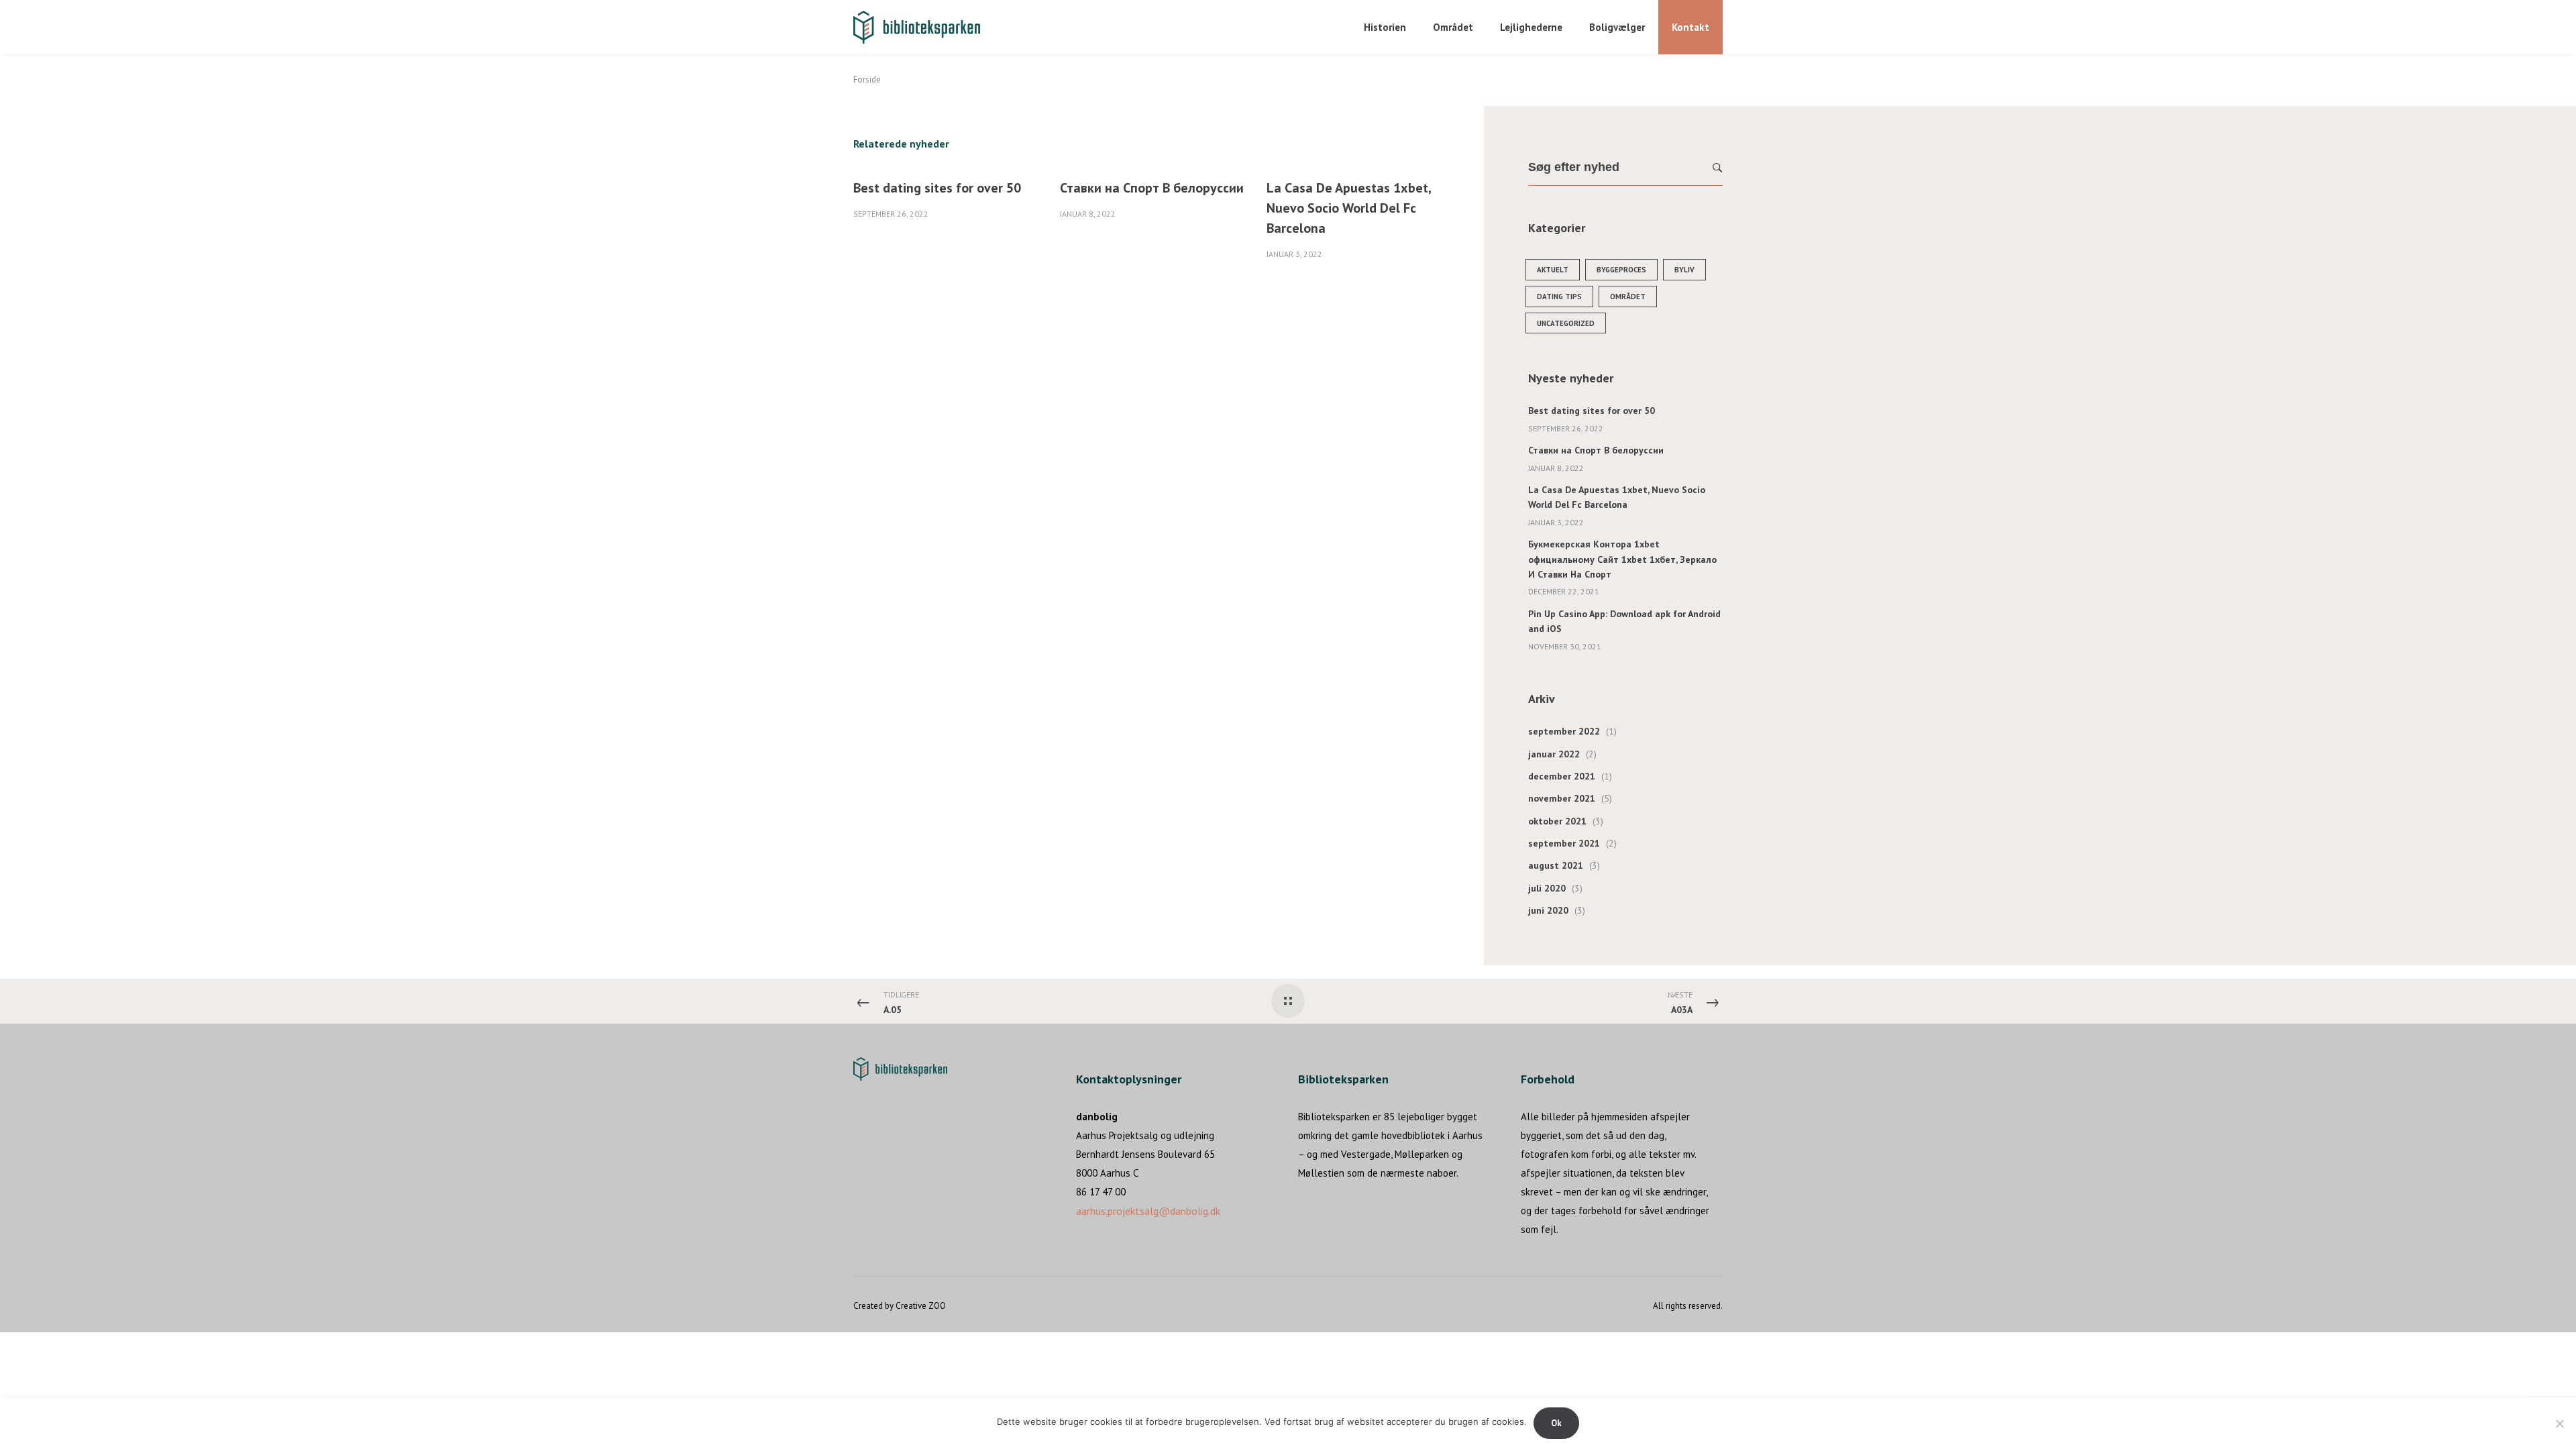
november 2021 (1562, 798)
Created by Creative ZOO (900, 1306)
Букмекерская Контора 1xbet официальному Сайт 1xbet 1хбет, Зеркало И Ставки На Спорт (1622, 559)
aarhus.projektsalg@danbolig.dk (1148, 1211)
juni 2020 (1548, 910)
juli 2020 (1547, 888)
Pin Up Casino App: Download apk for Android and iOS (1624, 621)
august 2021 (1556, 865)
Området (1628, 297)
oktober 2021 (1557, 821)
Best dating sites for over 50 (937, 188)
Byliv (1684, 270)
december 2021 (1562, 776)
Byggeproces (1621, 270)
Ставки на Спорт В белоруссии (1152, 188)
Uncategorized (1566, 323)
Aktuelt (1553, 270)
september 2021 (1564, 843)
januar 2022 (1554, 754)
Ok (1556, 1423)
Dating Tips (1559, 297)
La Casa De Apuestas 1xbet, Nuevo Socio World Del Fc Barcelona (1349, 208)
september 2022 (1564, 731)
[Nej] (2559, 1424)
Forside (867, 79)
